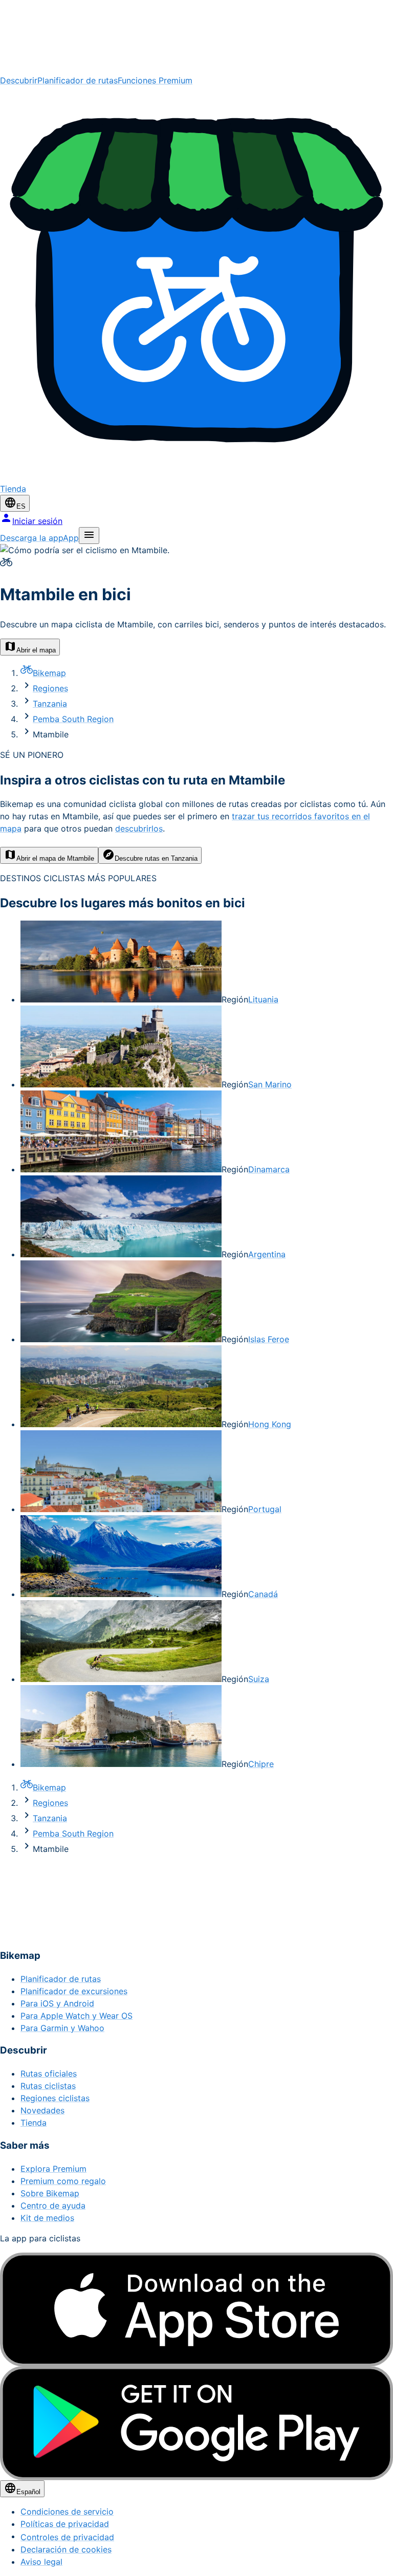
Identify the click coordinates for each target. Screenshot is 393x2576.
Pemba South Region (73, 719)
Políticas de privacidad (65, 2524)
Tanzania (50, 704)
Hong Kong (270, 1424)
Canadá (263, 1594)
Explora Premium (53, 2169)
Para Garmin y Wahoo (62, 2028)
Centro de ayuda (53, 2206)
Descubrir (19, 80)
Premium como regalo (63, 2181)
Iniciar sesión (37, 521)
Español (28, 2492)
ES (21, 506)
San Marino (270, 1084)
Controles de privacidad (67, 2537)
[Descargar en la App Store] (196, 2310)
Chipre (261, 1764)
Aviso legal (41, 2562)
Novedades (42, 2110)
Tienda (34, 2123)
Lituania (263, 999)
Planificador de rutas (78, 80)
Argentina (267, 1254)
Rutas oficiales (49, 2073)
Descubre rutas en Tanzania (156, 858)
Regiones (50, 688)
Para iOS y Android (57, 2003)
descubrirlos (139, 828)
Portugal (265, 1509)
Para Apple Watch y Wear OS (77, 2016)
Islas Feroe (269, 1339)
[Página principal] (196, 37)
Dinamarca (269, 1169)
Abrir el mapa (36, 650)
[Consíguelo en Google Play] (196, 2423)
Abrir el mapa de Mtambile (55, 858)
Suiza (259, 1679)
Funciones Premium (155, 80)
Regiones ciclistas (55, 2098)
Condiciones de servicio (67, 2512)
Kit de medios (47, 2218)
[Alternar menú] (89, 536)
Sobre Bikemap (50, 2193)
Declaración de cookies (66, 2549)
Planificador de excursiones (74, 1991)
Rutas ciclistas (48, 2086)
